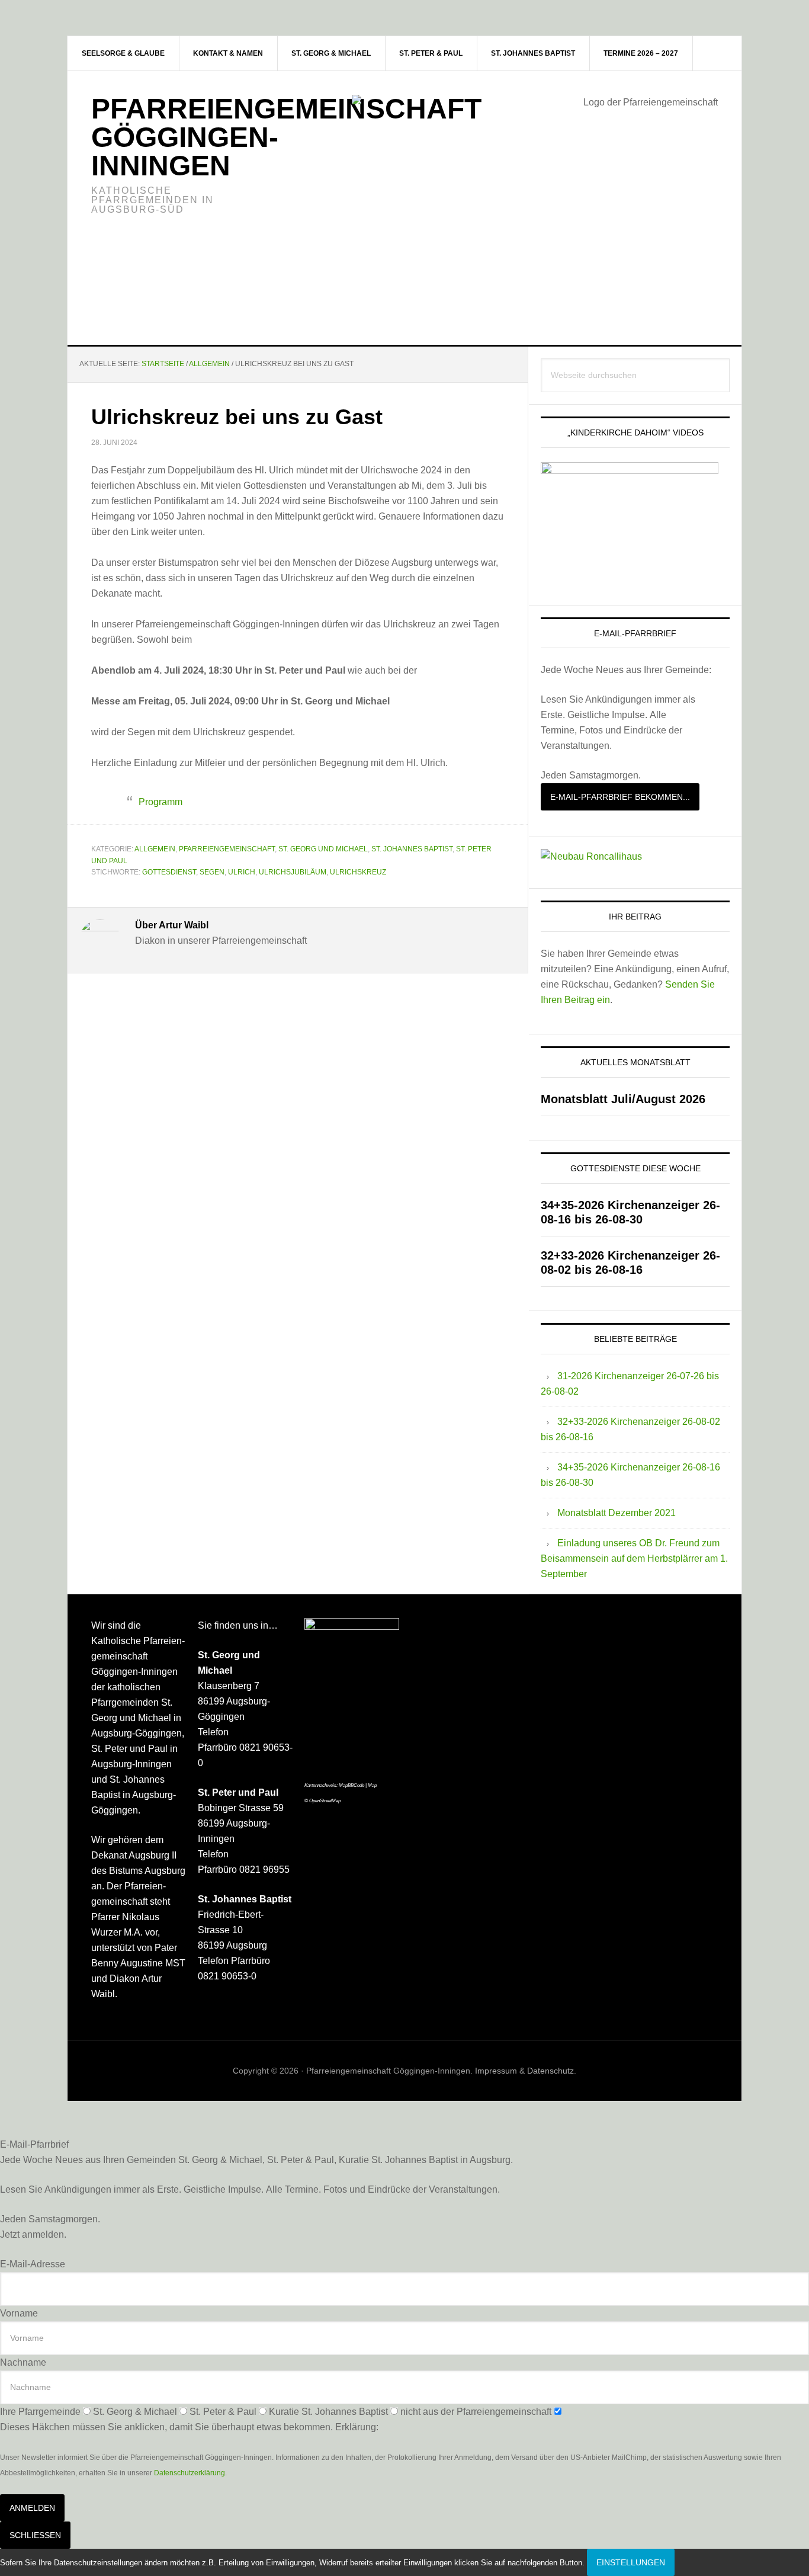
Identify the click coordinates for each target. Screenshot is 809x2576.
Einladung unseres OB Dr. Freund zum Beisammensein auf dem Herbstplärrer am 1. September (634, 1558)
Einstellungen (631, 2562)
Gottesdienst (169, 872)
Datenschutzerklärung (190, 2473)
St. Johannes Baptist (412, 849)
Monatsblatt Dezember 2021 (617, 1513)
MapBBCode (351, 1785)
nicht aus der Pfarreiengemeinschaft (476, 2412)
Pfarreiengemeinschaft (227, 849)
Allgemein (155, 849)
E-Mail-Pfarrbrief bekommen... (620, 797)
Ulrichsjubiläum (293, 872)
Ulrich (242, 872)
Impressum (496, 2071)
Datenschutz (550, 2071)
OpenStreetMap (325, 1801)
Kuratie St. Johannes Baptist (328, 2412)
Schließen (35, 2535)
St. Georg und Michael (323, 849)
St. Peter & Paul (223, 2412)
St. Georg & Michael (135, 2412)
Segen (212, 872)
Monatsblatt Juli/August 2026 (623, 1099)
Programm (160, 802)
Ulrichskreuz (358, 872)
